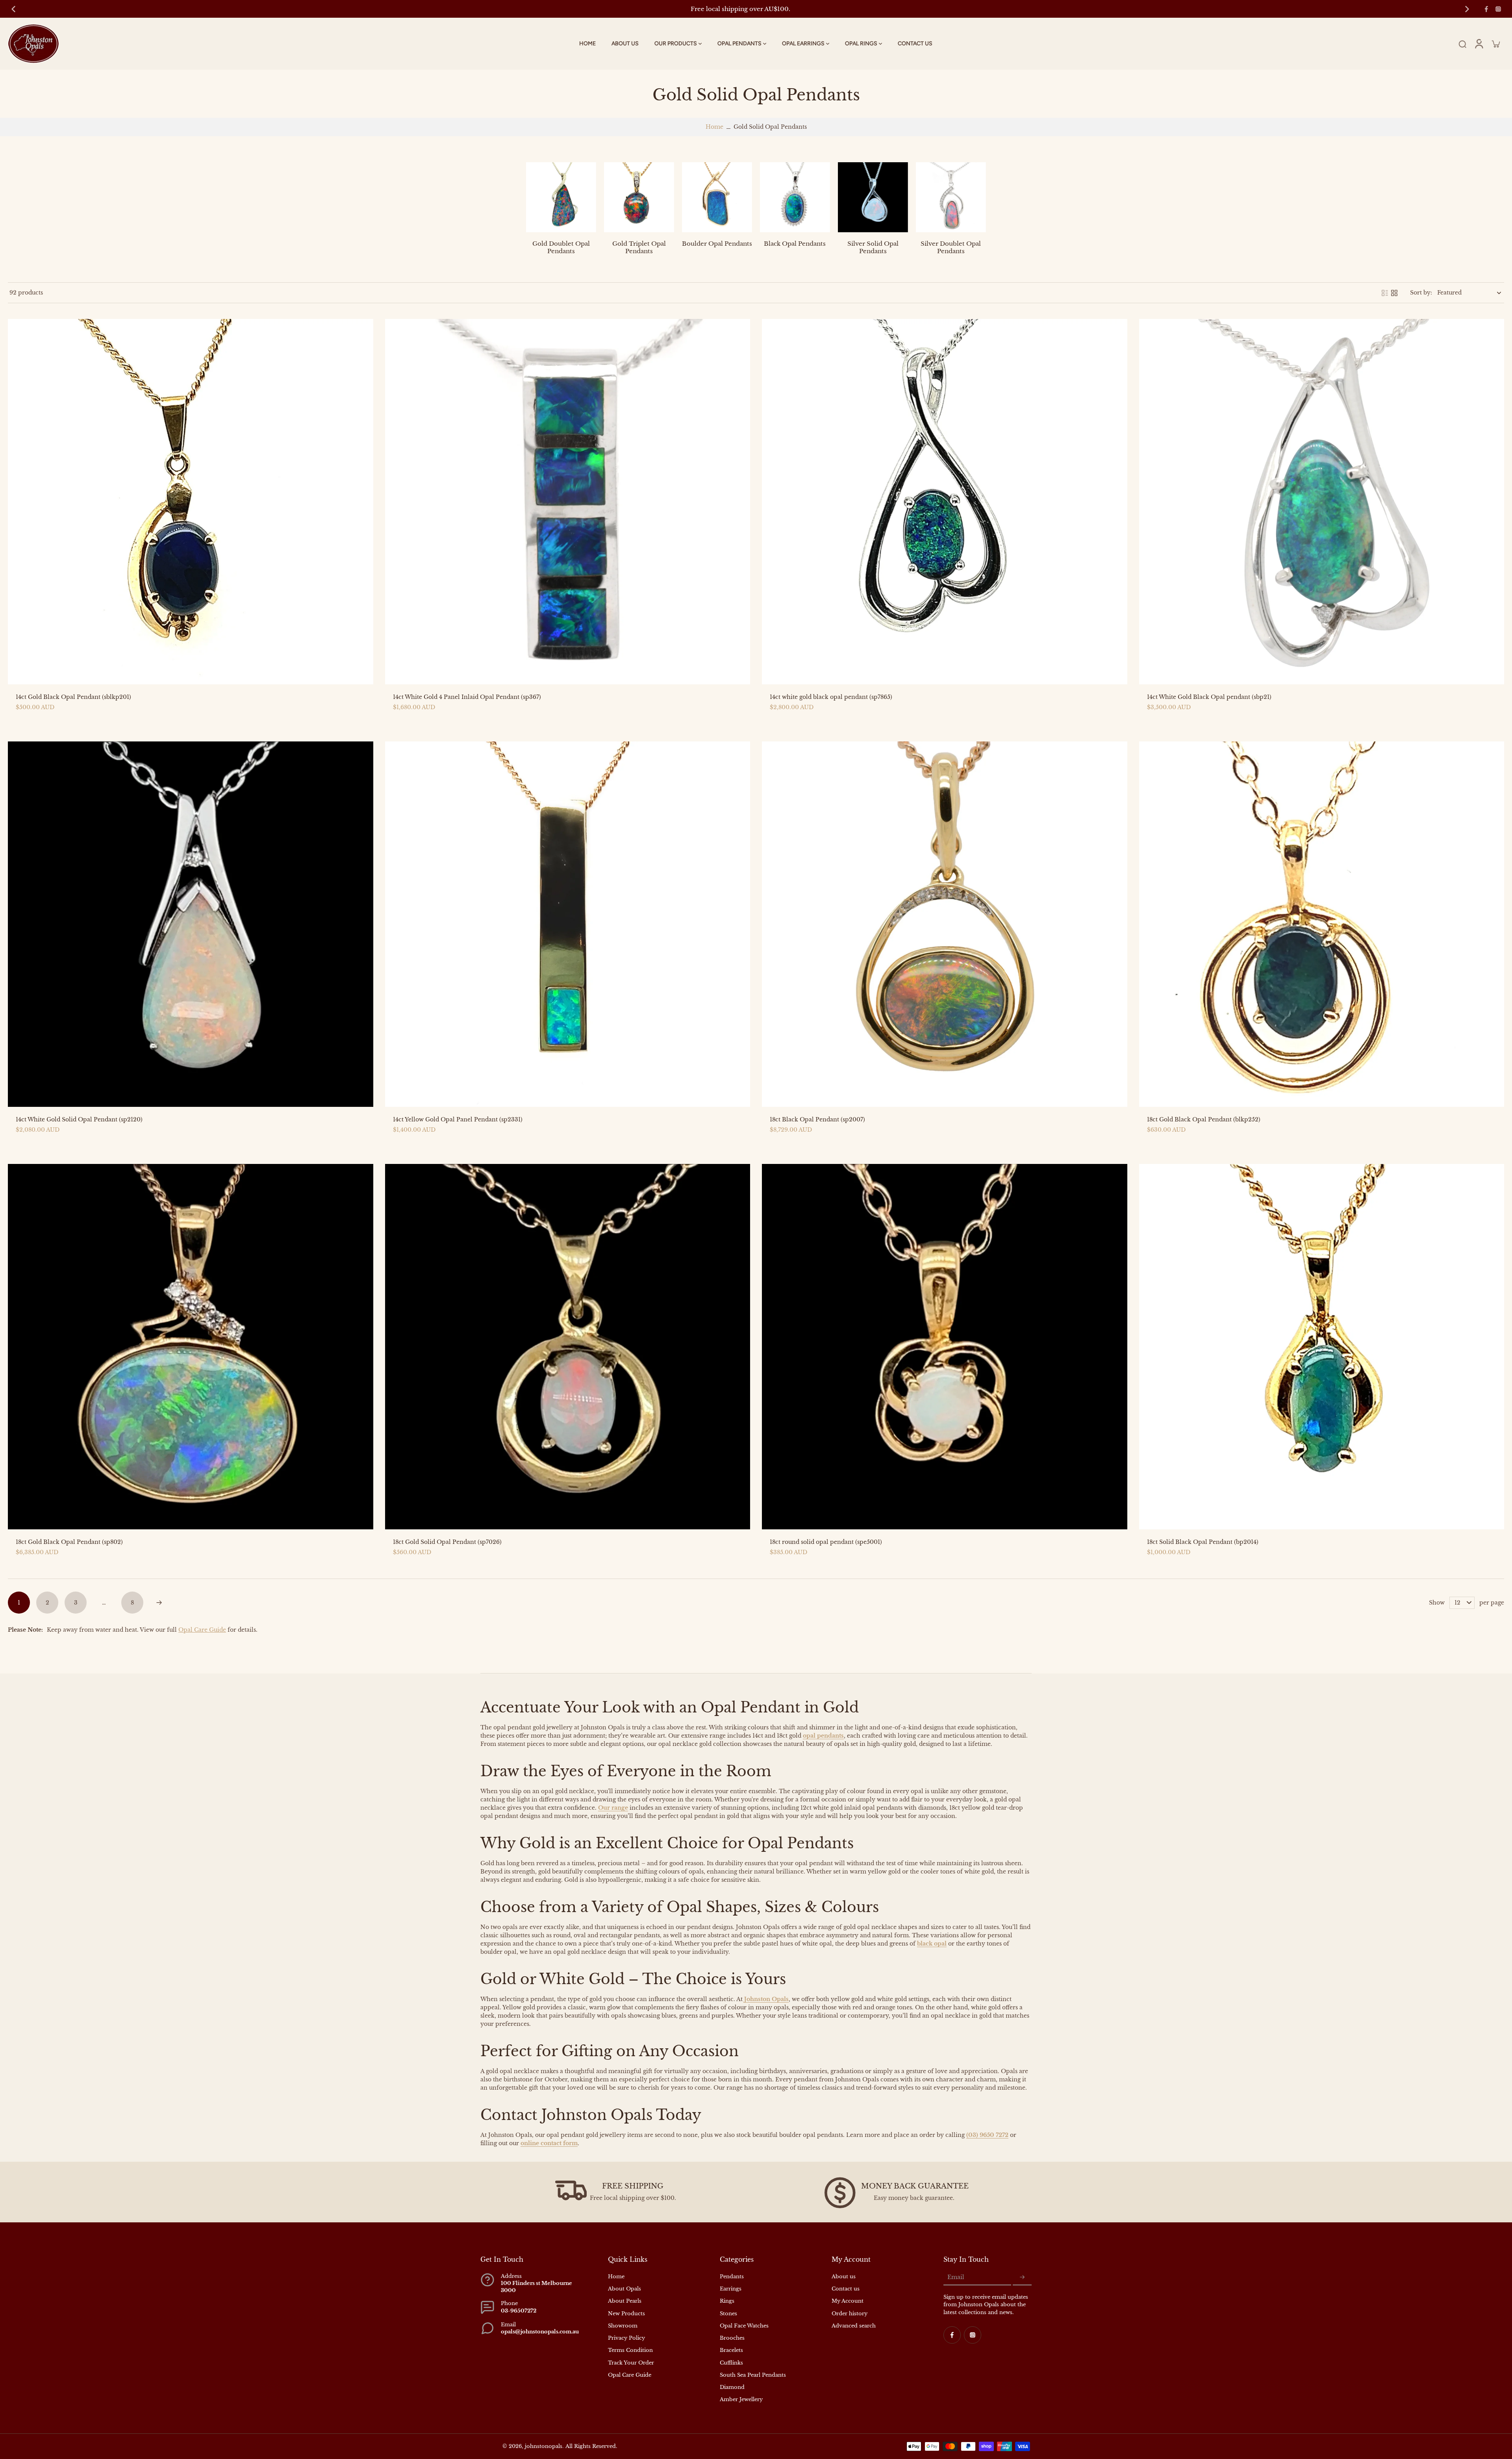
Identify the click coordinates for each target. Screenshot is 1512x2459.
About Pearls (625, 2301)
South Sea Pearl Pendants (753, 2375)
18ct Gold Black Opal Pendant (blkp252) (1204, 1119)
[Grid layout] (1394, 293)
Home (714, 127)
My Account (848, 2301)
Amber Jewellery (741, 2399)
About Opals (624, 2289)
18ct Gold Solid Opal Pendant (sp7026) (447, 1542)
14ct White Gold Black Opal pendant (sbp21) (1209, 697)
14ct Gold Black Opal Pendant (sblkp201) (73, 697)
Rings (727, 2301)
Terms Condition (630, 2350)
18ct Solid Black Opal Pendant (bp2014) (1203, 1542)
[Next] (159, 1603)
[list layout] (1385, 293)
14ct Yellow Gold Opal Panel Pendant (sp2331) (458, 1119)
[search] (1462, 44)
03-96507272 (519, 2311)
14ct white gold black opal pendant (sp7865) (831, 697)
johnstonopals (544, 2446)
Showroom (623, 2326)
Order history (850, 2314)
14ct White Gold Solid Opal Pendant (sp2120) (79, 1119)
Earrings (731, 2289)
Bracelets (731, 2350)
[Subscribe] (1022, 2277)
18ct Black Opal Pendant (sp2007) (817, 1119)
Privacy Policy (626, 2338)
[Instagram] (1498, 9)
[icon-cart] (1495, 44)
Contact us (846, 2289)
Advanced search (854, 2326)
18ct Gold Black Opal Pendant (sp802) (69, 1542)
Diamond (732, 2387)
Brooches (732, 2338)
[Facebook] (1486, 9)
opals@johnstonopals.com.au (540, 2332)
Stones (728, 2314)
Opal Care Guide (202, 1630)
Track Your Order (631, 2363)
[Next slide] (1467, 9)
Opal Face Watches (744, 2326)
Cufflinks (731, 2363)
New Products (626, 2314)
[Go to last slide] (13, 9)
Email (956, 2277)
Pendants (732, 2276)
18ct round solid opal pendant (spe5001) (826, 1542)
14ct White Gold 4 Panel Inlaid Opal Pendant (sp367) (467, 697)
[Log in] (1479, 44)
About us (844, 2276)
